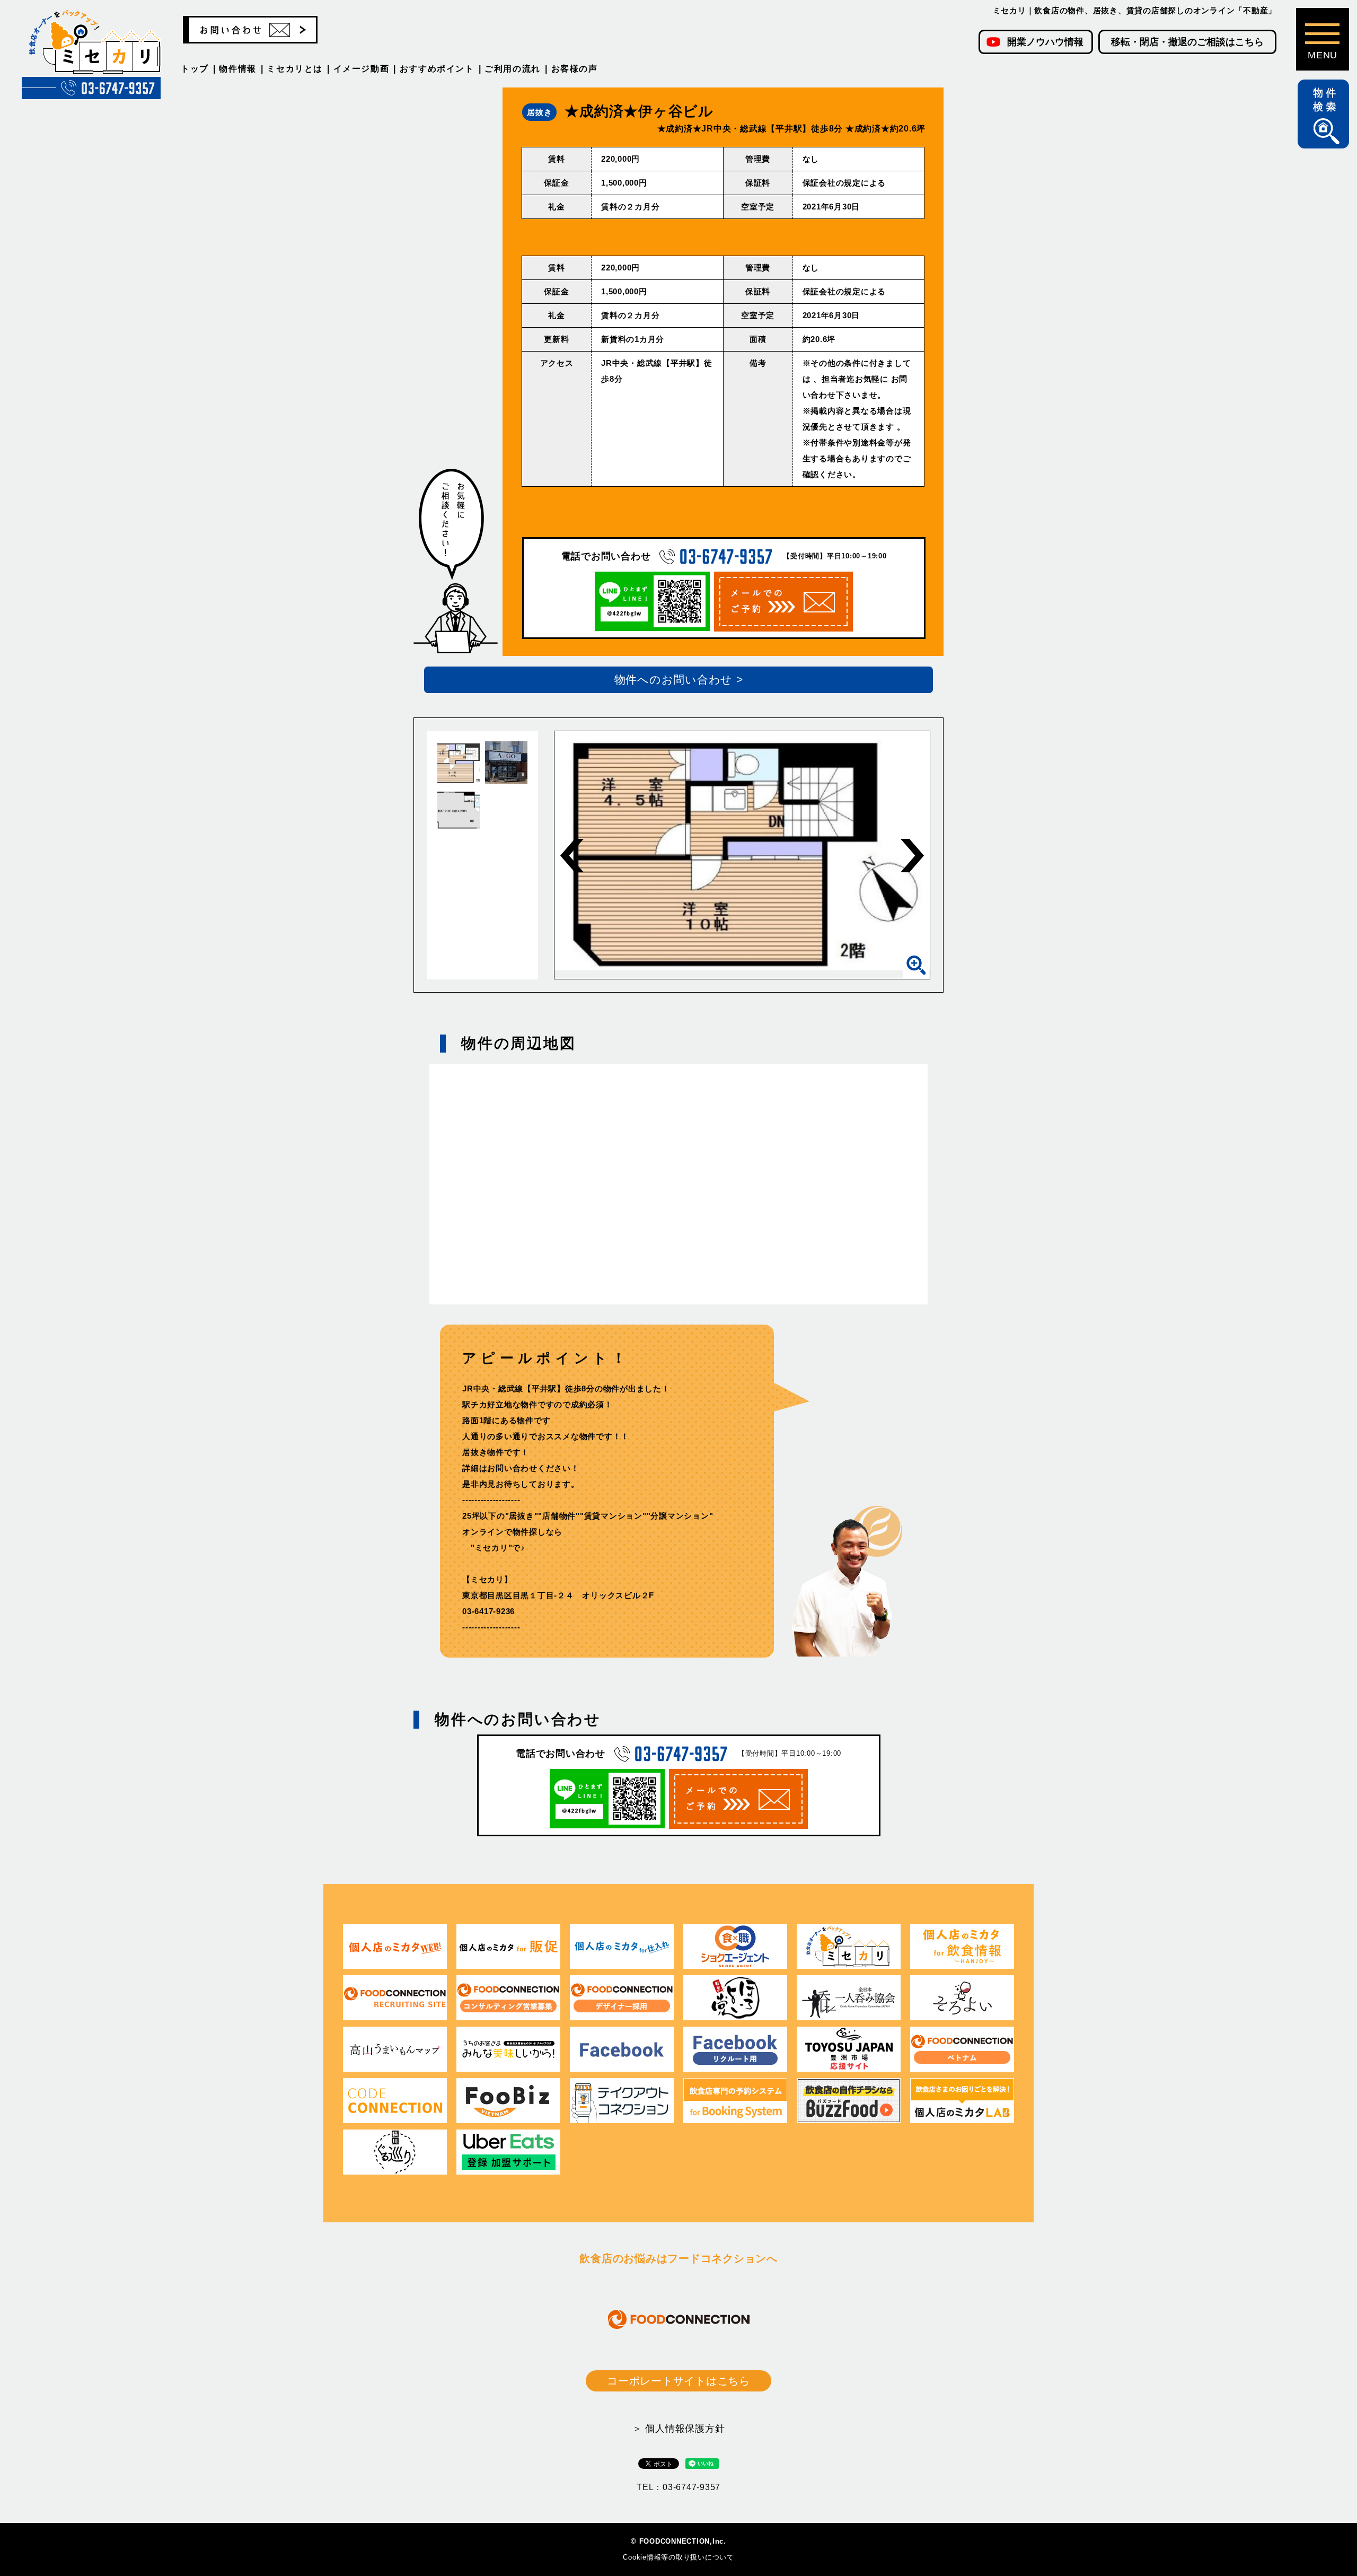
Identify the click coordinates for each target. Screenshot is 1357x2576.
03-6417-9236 (488, 1611)
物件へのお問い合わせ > (679, 680)
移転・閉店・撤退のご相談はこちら (1187, 42)
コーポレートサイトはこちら (678, 2381)
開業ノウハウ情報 (1045, 42)
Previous (572, 856)
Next (912, 856)
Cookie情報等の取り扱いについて (678, 2557)
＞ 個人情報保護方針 (679, 2429)
